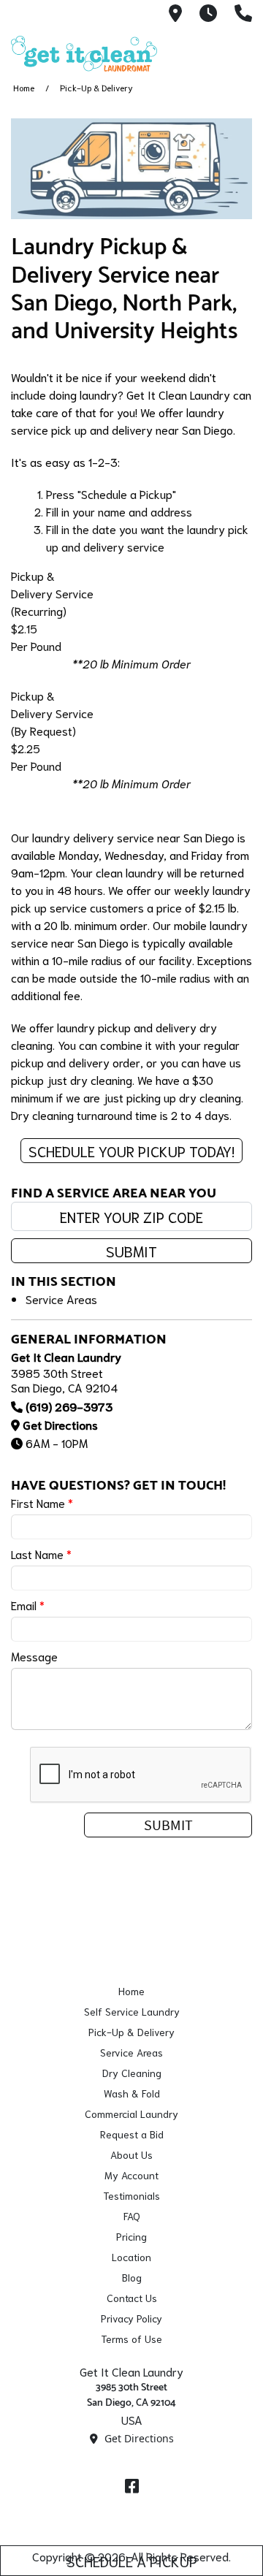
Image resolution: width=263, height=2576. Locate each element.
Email (28, 1605)
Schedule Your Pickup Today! (131, 1151)
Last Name (41, 1554)
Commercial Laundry (131, 2114)
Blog (132, 2277)
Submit (131, 1251)
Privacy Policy (131, 2318)
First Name (42, 1502)
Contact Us (132, 2298)
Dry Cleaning (132, 2073)
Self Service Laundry (132, 2011)
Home (24, 87)
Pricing (131, 2236)
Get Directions (60, 1424)
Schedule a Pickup (132, 2561)
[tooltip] (175, 14)
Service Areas (61, 1299)
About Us (131, 2154)
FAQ (132, 2216)
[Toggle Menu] (236, 51)
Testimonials (131, 2195)
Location (131, 2257)
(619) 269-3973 (69, 1406)
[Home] (84, 54)
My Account (131, 2175)
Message (34, 1656)
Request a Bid (132, 2134)
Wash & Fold (132, 2093)
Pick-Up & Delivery (131, 2032)
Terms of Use (131, 2339)
